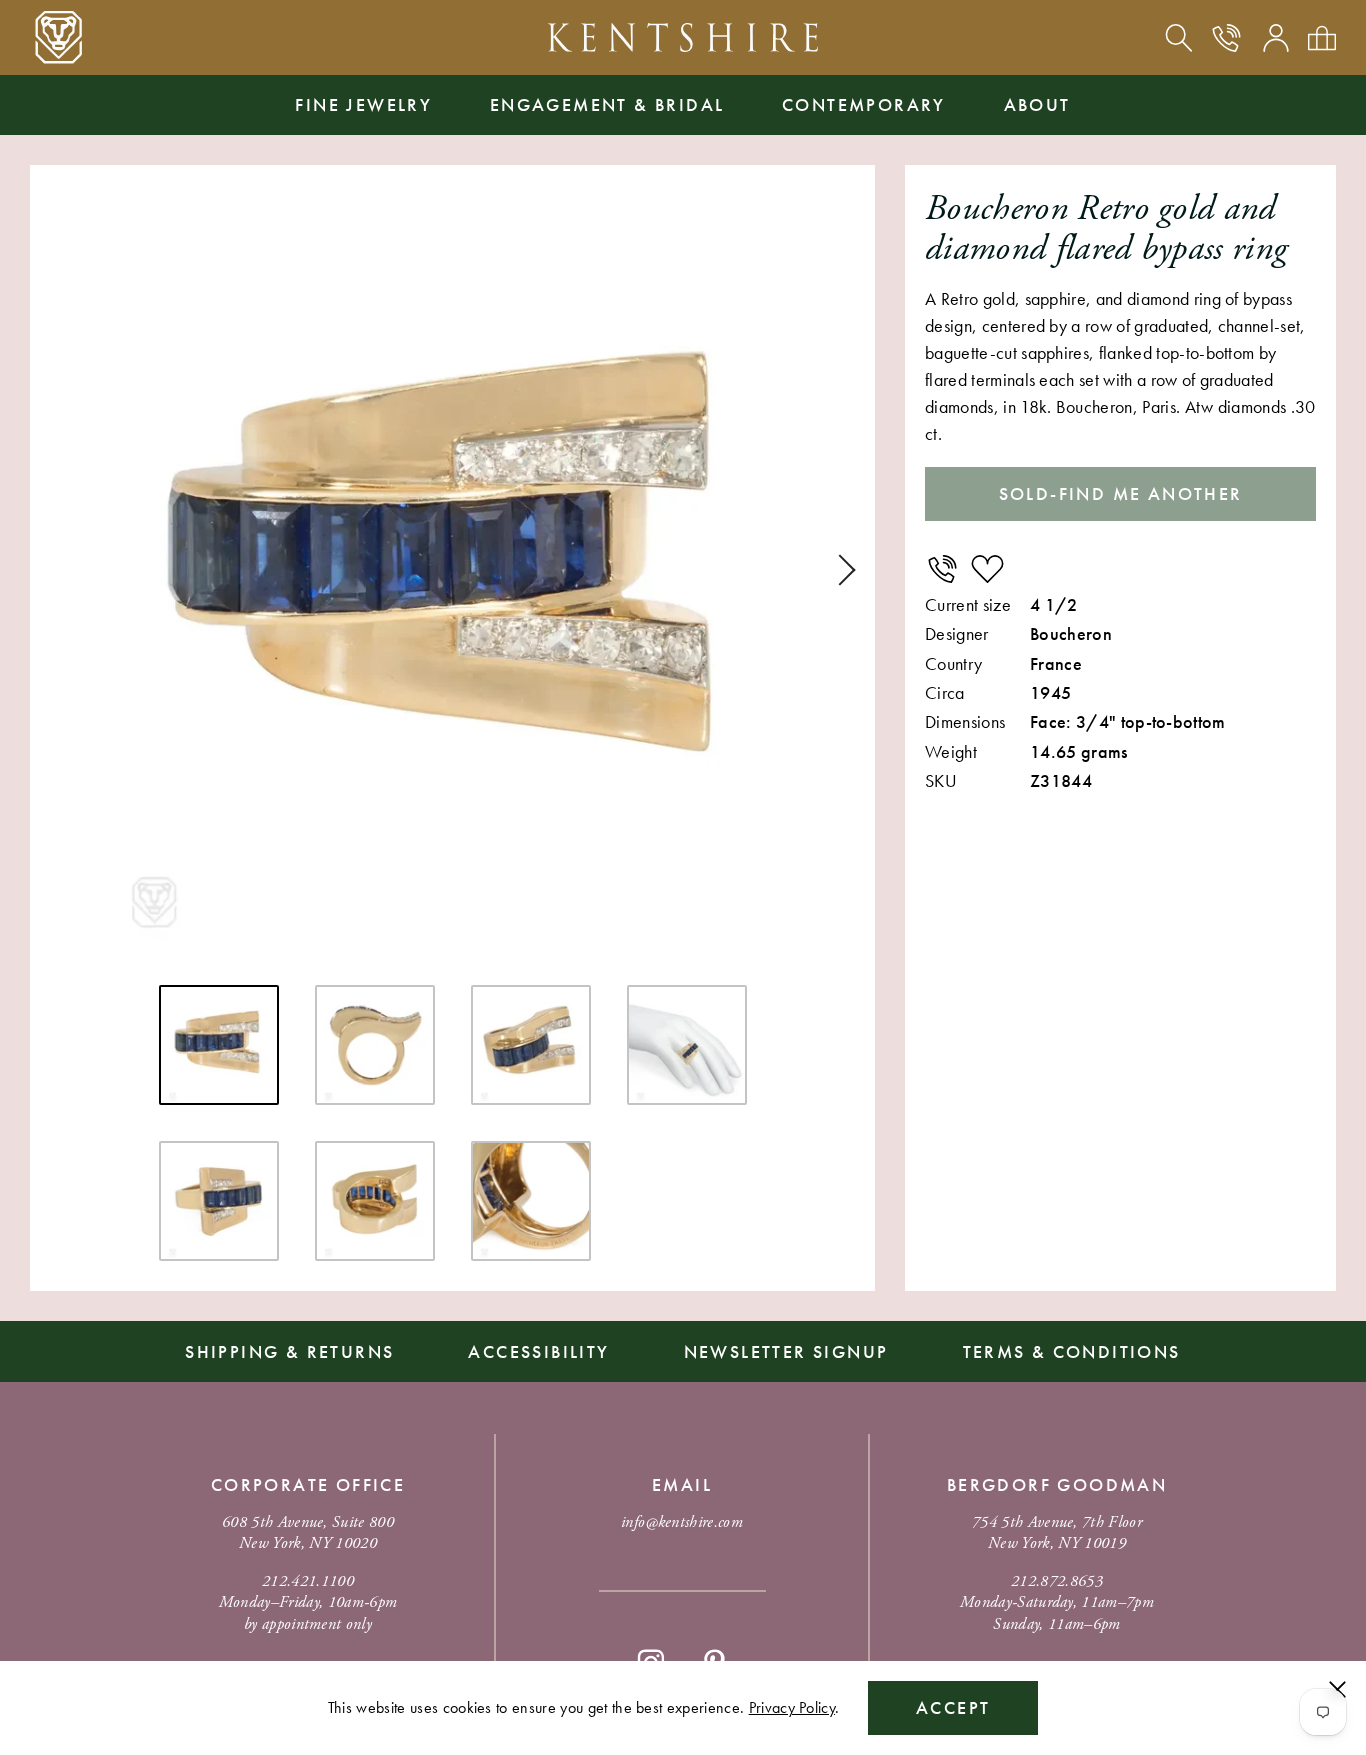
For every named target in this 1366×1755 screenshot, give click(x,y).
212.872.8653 (1057, 1581)
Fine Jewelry (363, 104)
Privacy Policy (792, 1707)
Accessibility (538, 1351)
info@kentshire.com (682, 1522)
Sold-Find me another (1121, 493)
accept (953, 1707)
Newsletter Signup (786, 1351)
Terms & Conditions (1072, 1351)
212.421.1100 (308, 1581)
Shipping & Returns (289, 1351)
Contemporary (864, 104)
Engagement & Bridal (607, 104)
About (1037, 104)
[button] (840, 570)
